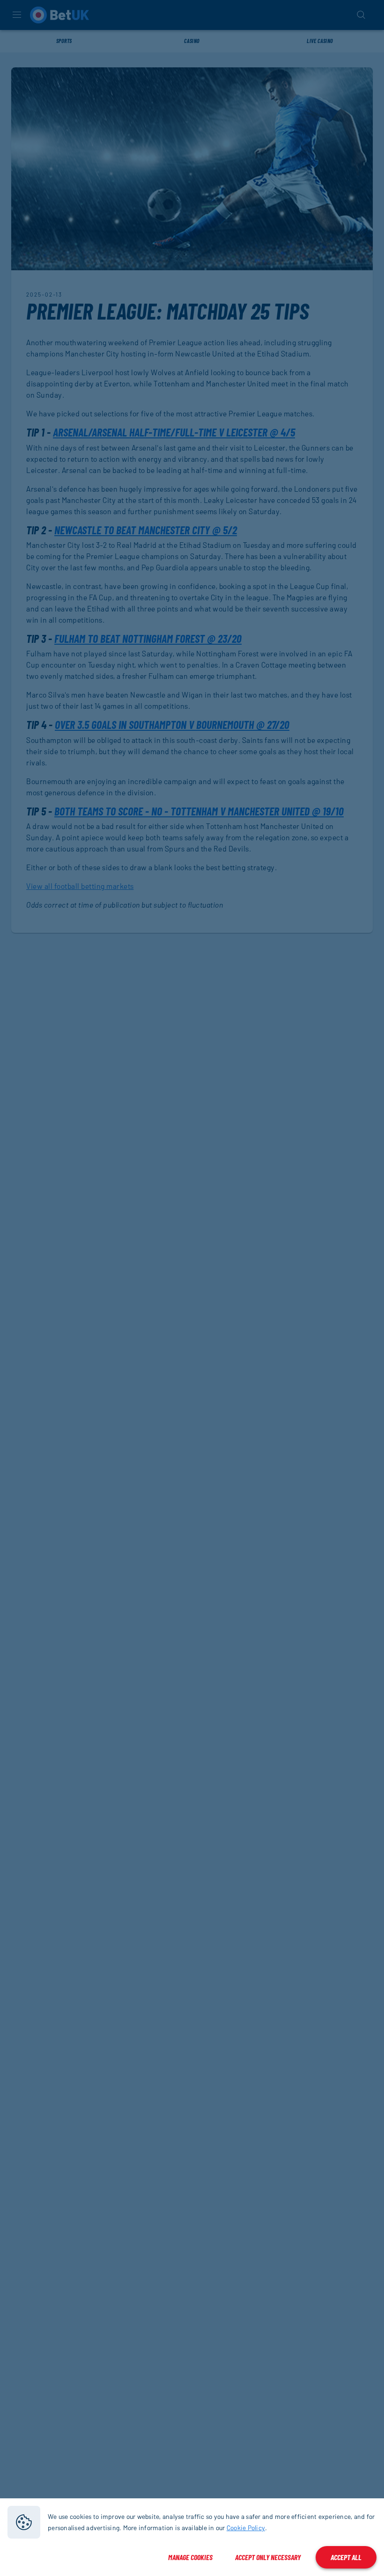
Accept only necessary (268, 2557)
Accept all (346, 2557)
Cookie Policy (246, 2528)
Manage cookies (190, 2557)
